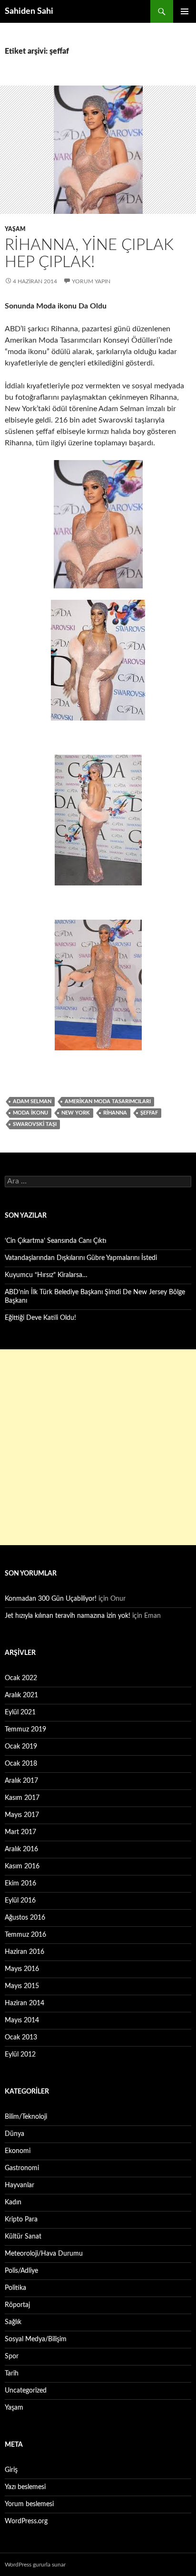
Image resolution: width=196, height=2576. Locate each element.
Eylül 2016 (20, 1901)
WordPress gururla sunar (35, 2565)
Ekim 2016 (20, 1884)
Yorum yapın (91, 281)
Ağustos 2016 (25, 1918)
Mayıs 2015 (22, 1986)
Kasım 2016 (22, 1866)
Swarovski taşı (35, 1124)
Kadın (13, 2202)
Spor (12, 2356)
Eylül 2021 (20, 1712)
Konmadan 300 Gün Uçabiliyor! (51, 1599)
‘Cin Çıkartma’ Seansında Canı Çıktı (56, 1241)
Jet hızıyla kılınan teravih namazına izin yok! (68, 1616)
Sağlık (13, 2322)
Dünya (15, 2134)
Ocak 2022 (21, 1678)
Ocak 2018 (21, 1764)
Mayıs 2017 (22, 1815)
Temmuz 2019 (25, 1730)
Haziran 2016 (24, 1952)
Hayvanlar (20, 2185)
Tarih (12, 2374)
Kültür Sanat (23, 2237)
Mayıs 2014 (22, 2020)
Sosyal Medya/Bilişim (36, 2339)
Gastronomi (22, 2168)
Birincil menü (185, 11)
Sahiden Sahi (29, 11)
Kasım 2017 (22, 1798)
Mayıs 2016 (22, 1969)
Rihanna (115, 1113)
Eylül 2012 (20, 2055)
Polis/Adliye (21, 2271)
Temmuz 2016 (25, 1935)
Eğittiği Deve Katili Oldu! (40, 1318)
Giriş (11, 2470)
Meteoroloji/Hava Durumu (44, 2254)
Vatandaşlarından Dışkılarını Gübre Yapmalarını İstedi (81, 1258)
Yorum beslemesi (29, 2504)
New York (76, 1113)
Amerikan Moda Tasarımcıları (108, 1101)
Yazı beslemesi (25, 2487)
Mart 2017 (20, 1832)
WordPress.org (26, 2521)
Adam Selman (32, 1101)
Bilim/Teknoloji (26, 2117)
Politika (15, 2288)
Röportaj (17, 2305)
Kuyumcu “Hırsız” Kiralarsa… (46, 1275)
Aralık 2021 (21, 1695)
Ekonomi (18, 2151)
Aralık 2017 (21, 1781)
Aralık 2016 (21, 1849)
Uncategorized (26, 2391)
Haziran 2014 (24, 2003)
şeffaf (149, 1113)
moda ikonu (30, 1113)
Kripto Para (21, 2220)
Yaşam (15, 229)
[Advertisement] (98, 1447)
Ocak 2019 (21, 1747)
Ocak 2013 (21, 2038)
